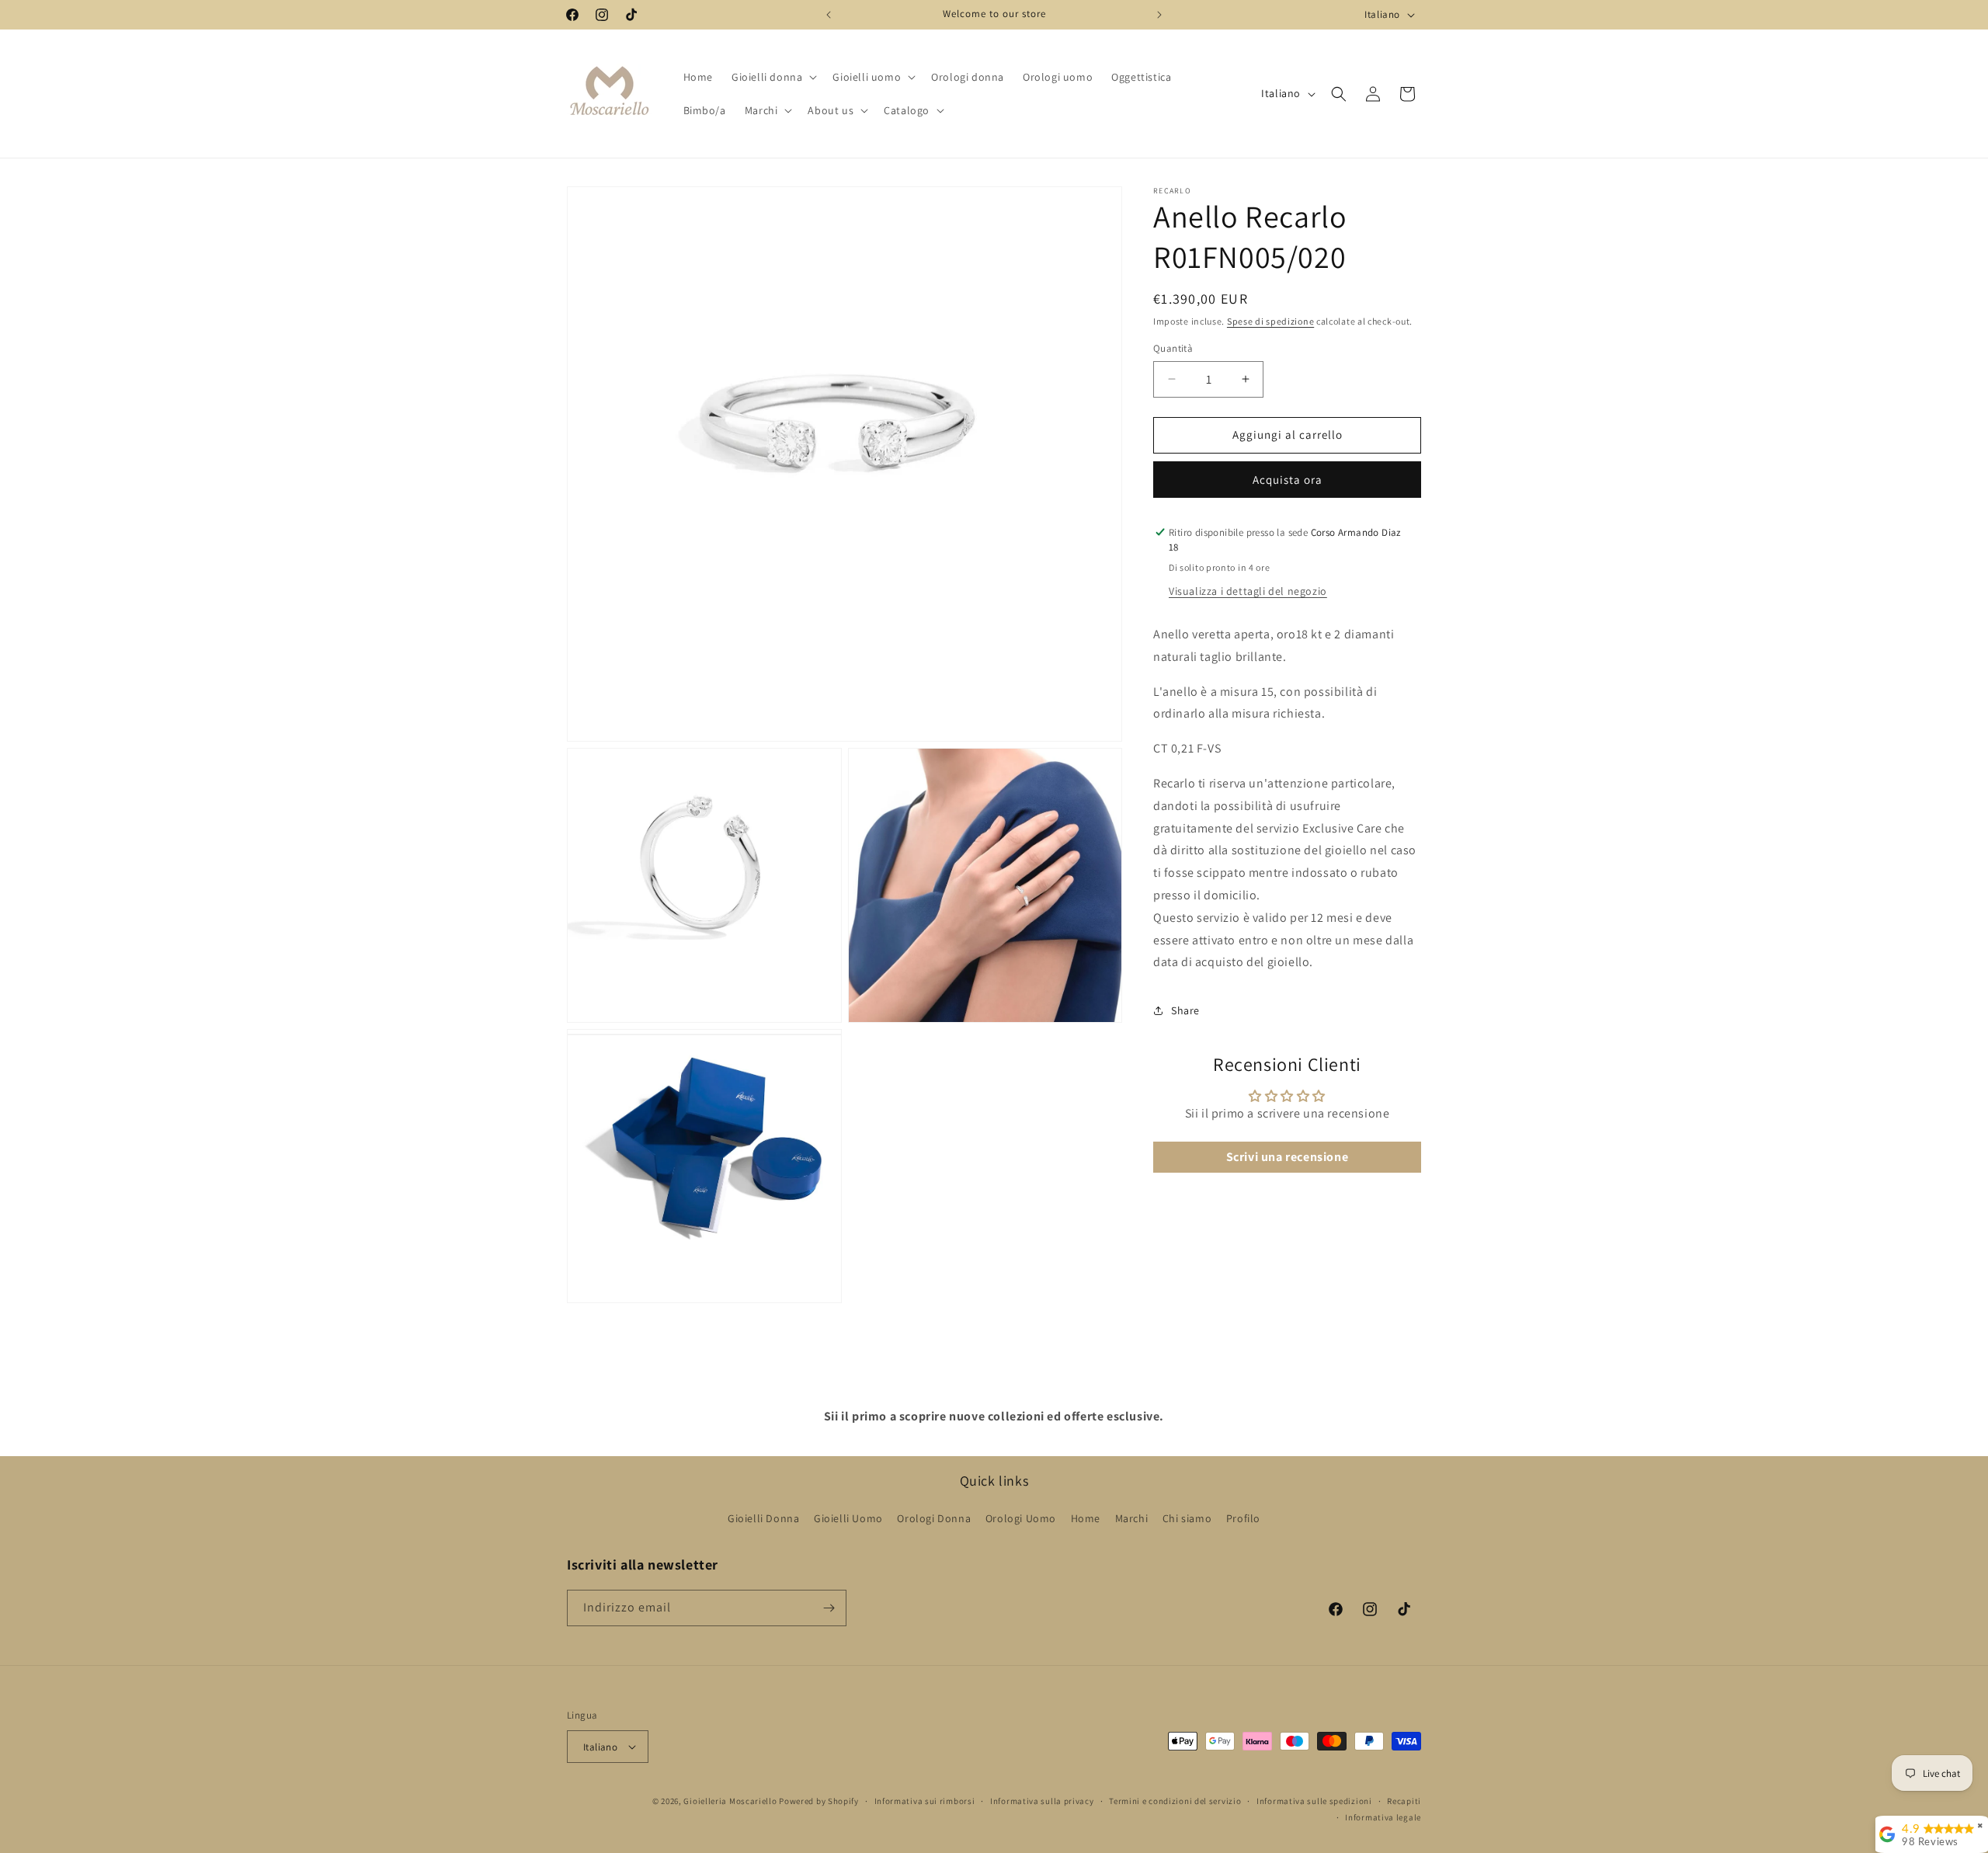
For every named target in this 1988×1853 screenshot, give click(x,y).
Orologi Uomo (1021, 1518)
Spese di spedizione (1270, 321)
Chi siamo (1187, 1518)
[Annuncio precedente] (829, 15)
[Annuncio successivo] (1159, 15)
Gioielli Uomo (848, 1518)
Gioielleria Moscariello (730, 1801)
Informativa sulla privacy (1042, 1801)
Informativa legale (1383, 1817)
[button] (773, 77)
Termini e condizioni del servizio (1175, 1801)
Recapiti (1404, 1801)
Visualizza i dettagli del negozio (1248, 591)
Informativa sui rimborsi (925, 1801)
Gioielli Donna (763, 1518)
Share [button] (1185, 1010)
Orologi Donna (934, 1518)
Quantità (1173, 348)
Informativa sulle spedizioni (1314, 1801)
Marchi (1132, 1518)
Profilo (1243, 1518)
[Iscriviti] (829, 1608)
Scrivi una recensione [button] (1288, 1157)
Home (1086, 1518)
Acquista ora (1288, 480)
